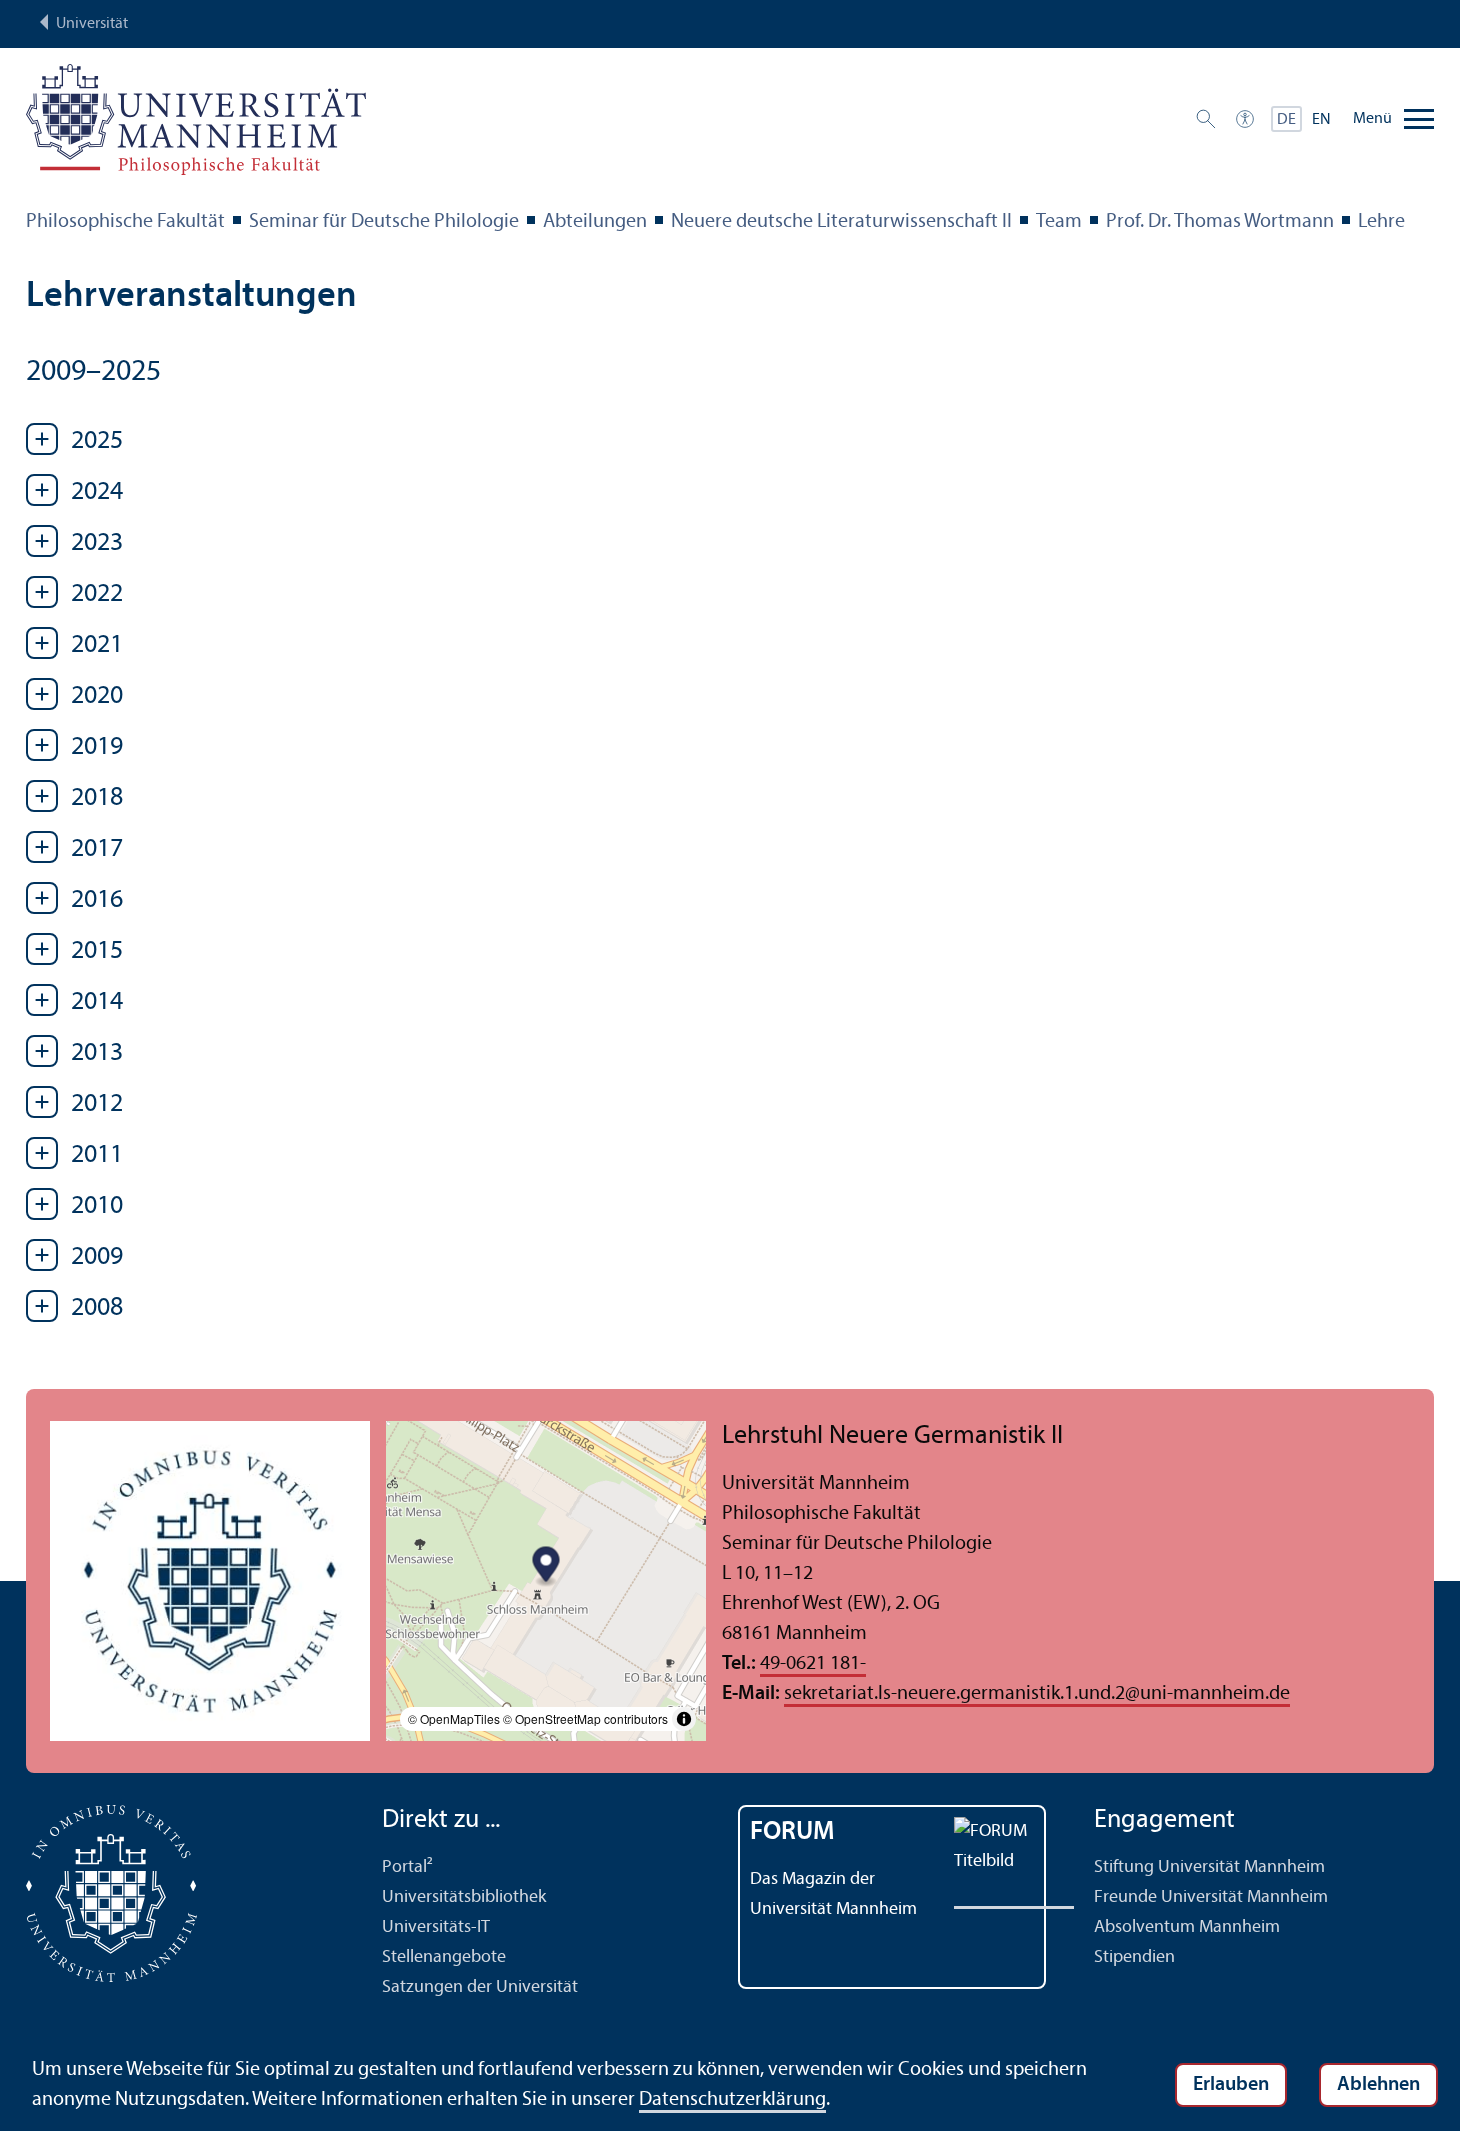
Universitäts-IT (436, 1927)
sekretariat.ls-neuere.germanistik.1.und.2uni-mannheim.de (1037, 1694)
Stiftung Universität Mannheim (1209, 1867)
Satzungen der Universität (480, 1987)
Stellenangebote (444, 1957)
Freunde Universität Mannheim (1211, 1897)
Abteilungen (595, 222)
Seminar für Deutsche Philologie (384, 222)
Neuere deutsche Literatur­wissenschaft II (841, 222)
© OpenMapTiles (454, 1718)
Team (1059, 222)
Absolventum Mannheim (1187, 1927)
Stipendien (1134, 1957)
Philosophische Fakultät (125, 222)
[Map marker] (546, 1566)
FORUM (792, 1832)
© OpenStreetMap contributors (585, 1718)
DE (1286, 120)
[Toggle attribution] (684, 1719)
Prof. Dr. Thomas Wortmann (1220, 222)
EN (1321, 120)
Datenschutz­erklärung (732, 2100)
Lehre (1381, 222)
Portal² (407, 1867)
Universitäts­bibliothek (464, 1897)
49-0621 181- (813, 1664)
